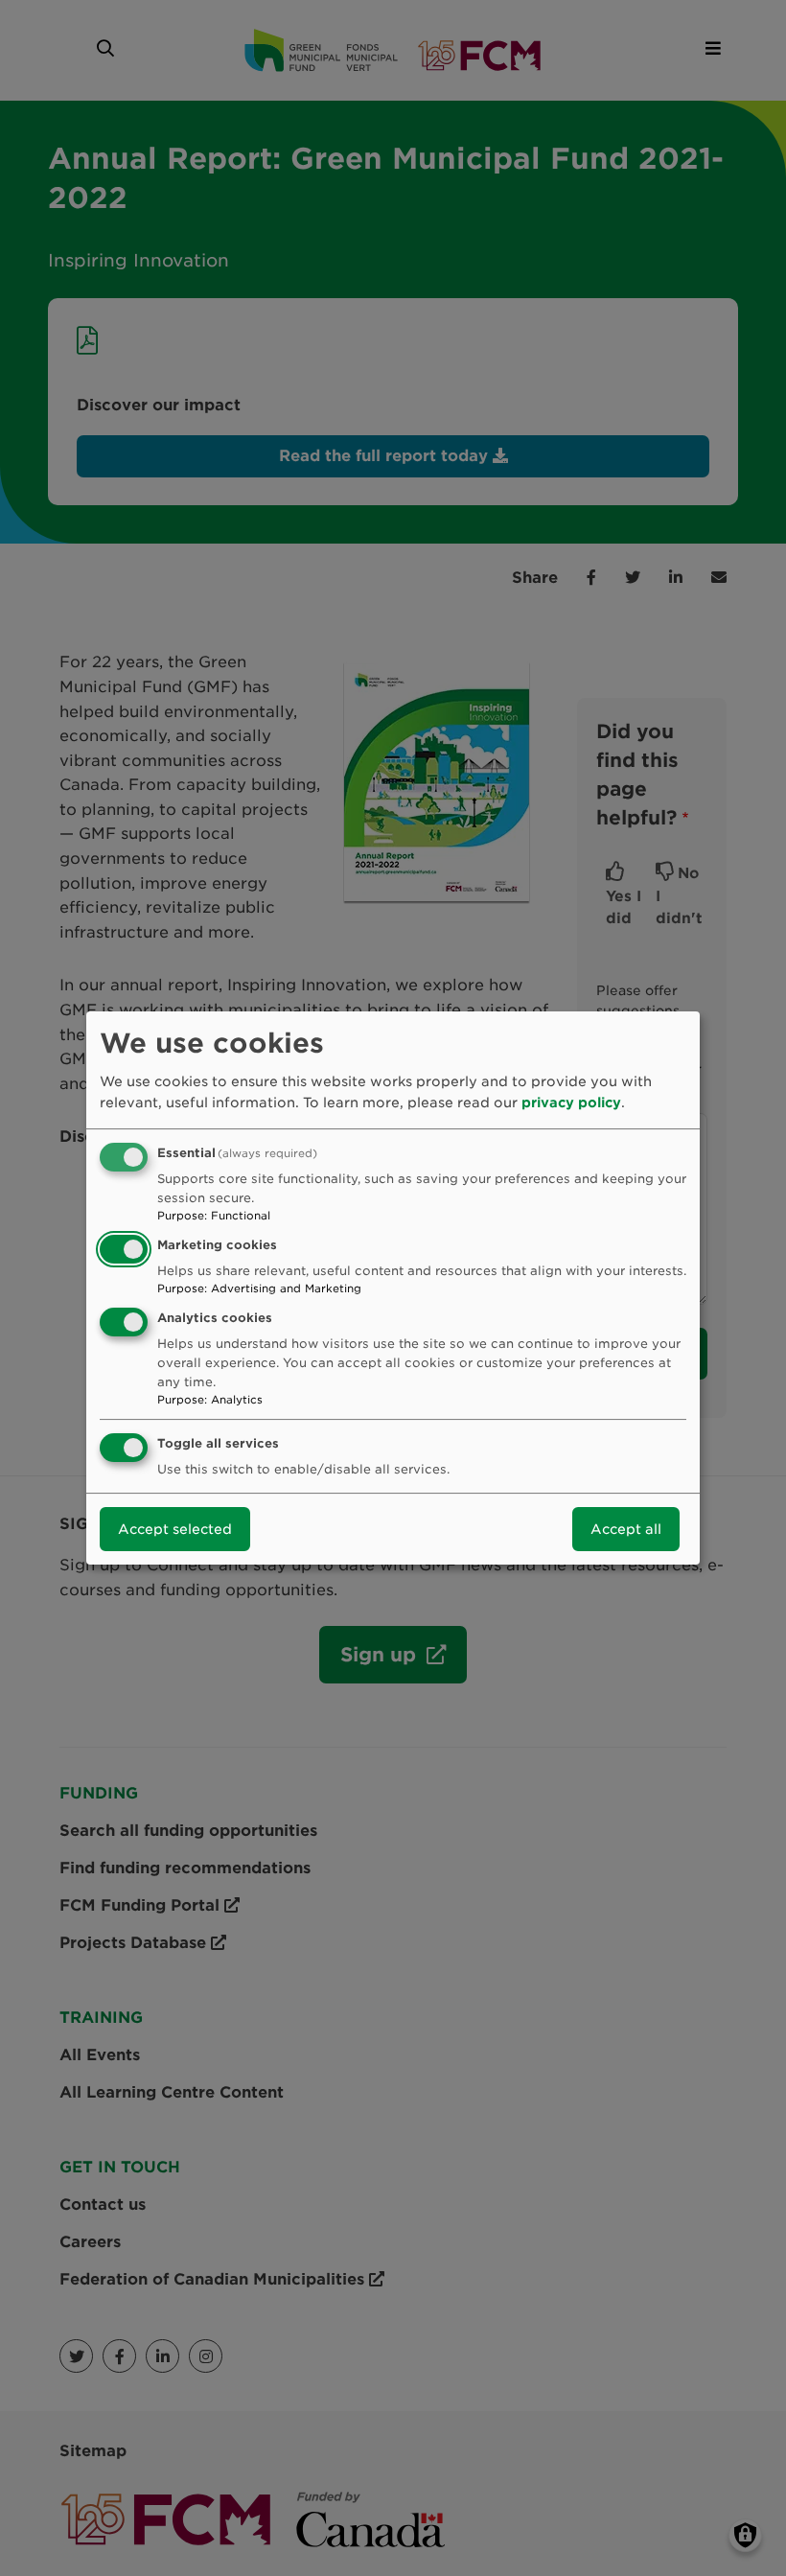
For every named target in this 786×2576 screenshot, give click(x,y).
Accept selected (175, 1529)
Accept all (626, 1529)
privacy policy (571, 1102)
